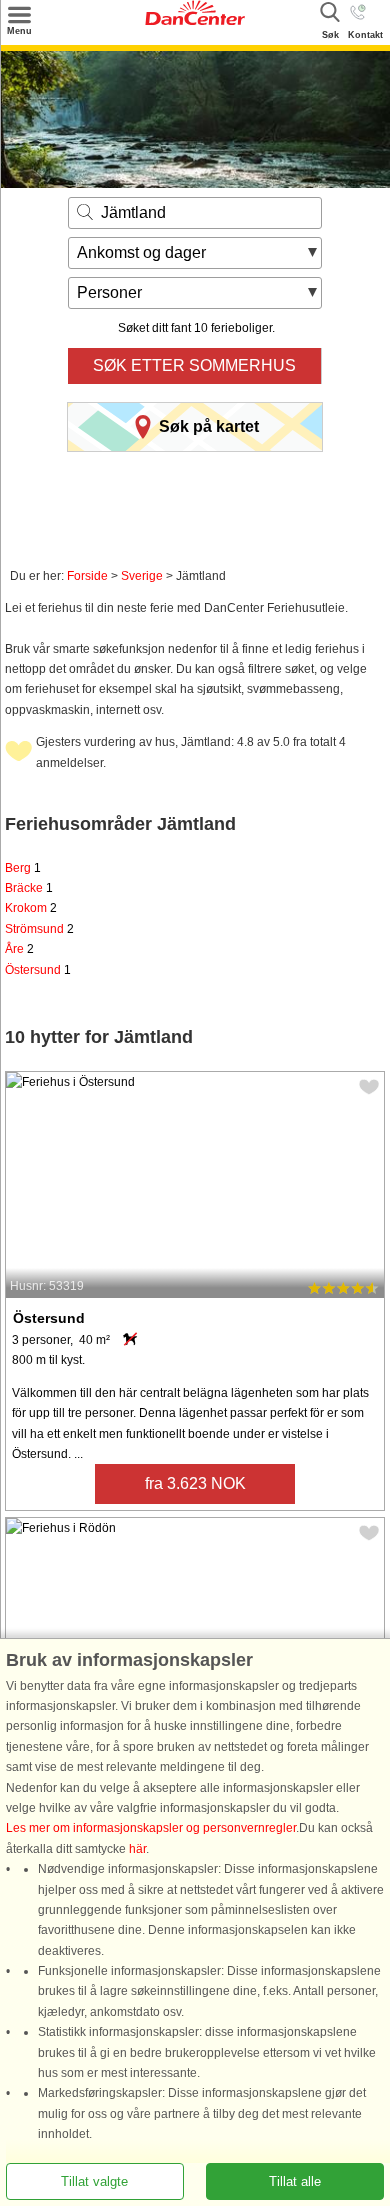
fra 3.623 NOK (195, 1483)
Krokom (31, 908)
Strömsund (39, 929)
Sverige (142, 576)
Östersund (38, 970)
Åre (19, 949)
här (137, 1849)
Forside (87, 576)
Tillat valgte (94, 2181)
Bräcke (29, 888)
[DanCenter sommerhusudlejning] (195, 21)
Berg (23, 868)
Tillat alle (295, 2181)
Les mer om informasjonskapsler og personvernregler (151, 1829)
